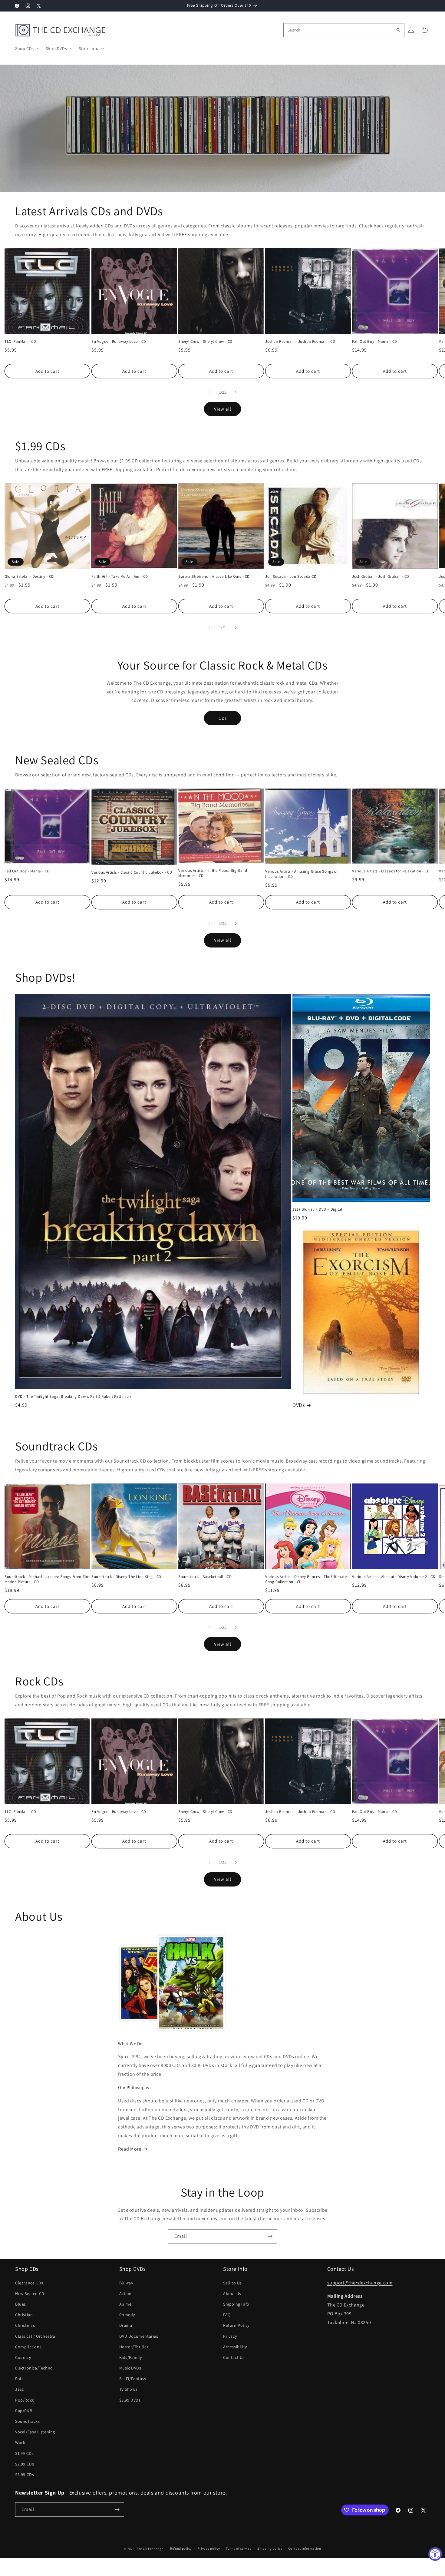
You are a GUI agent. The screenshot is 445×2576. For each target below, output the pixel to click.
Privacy (230, 2336)
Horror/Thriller (134, 2347)
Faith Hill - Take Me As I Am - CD (120, 577)
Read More (130, 2149)
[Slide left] (209, 392)
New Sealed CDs (31, 2293)
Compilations (28, 2347)
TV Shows (129, 2389)
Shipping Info (236, 2304)
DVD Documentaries (139, 2336)
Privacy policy (209, 2548)
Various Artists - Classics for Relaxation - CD (391, 871)
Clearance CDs (29, 2283)
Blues (21, 2304)
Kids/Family (131, 2357)
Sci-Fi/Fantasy (133, 2379)
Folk (19, 2379)
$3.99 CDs (25, 2475)
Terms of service (239, 2548)
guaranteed (265, 2065)
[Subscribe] (270, 2236)
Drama (126, 2325)
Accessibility (235, 2347)
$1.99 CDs (24, 2453)
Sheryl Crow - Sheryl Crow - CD (205, 342)
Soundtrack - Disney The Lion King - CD (126, 1577)
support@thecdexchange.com (360, 2283)
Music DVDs (130, 2368)
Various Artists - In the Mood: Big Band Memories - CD (213, 873)
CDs (223, 718)
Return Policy (236, 2325)
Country (23, 2357)
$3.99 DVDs (130, 2400)
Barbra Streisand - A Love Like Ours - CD (214, 577)
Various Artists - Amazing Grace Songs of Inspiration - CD (302, 874)
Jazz (19, 2389)
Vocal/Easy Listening (35, 2432)
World (21, 2442)
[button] (27, 48)
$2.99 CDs (25, 2464)
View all (223, 409)
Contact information (305, 2548)
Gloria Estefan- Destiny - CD (29, 577)
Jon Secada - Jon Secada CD (291, 577)
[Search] (398, 30)
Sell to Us (232, 2283)
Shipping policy (270, 2548)
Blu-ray (126, 2283)
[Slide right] (236, 392)
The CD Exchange (150, 2549)
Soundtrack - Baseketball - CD (205, 1577)
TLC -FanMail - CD (20, 342)
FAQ (227, 2315)
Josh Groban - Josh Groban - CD (381, 577)
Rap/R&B (24, 2411)
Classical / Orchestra (35, 2336)
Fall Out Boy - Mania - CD (375, 342)
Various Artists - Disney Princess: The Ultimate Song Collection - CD (306, 1579)
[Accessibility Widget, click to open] (435, 2554)
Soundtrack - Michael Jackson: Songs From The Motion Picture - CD (47, 1579)
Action (126, 2293)
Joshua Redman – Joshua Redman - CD (300, 342)
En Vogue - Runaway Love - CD (119, 342)
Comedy (127, 2315)
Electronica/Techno (34, 2368)
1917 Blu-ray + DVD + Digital (317, 1209)
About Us (232, 2293)
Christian (24, 2315)
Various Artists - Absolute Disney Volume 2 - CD (394, 1577)
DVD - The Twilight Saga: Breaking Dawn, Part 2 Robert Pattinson (73, 1397)
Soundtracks (28, 2421)
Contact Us (234, 2357)
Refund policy (181, 2548)
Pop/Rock (25, 2400)
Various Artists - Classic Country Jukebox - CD (132, 872)
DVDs (298, 1405)
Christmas (25, 2325)
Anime (125, 2304)
